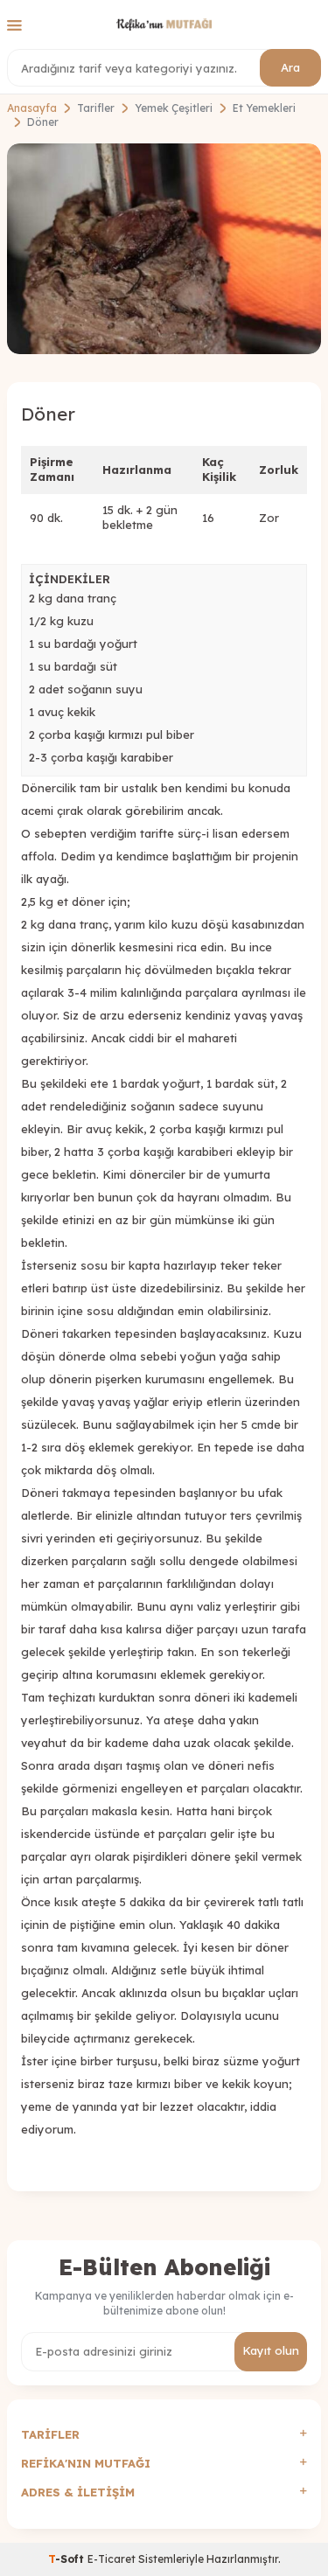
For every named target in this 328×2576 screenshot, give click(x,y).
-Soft (68, 2559)
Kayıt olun (271, 2350)
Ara (290, 67)
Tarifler (96, 108)
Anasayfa (32, 108)
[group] (164, 249)
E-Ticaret (112, 2559)
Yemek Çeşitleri (174, 108)
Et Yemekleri (264, 108)
